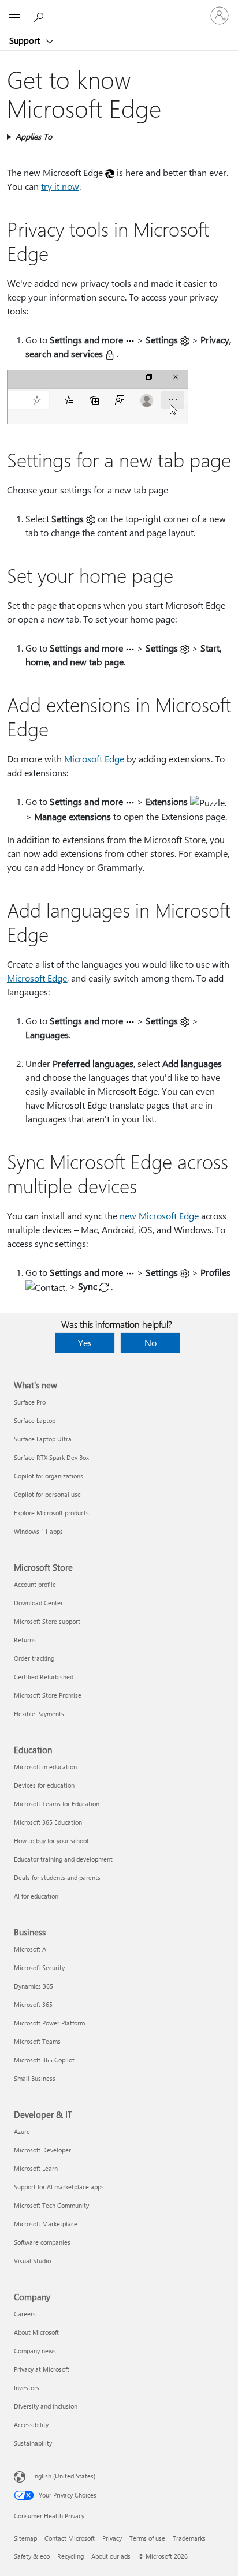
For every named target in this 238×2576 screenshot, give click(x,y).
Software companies (42, 2242)
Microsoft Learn (36, 2168)
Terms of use (147, 2538)
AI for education (36, 1896)
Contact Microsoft (70, 2538)
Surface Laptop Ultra (43, 1439)
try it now (60, 186)
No (150, 1343)
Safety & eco (32, 2556)
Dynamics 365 (34, 1986)
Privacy (112, 2538)
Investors (27, 2388)
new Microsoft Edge (159, 1216)
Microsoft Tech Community (51, 2205)
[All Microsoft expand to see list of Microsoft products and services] (14, 16)
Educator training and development (63, 1859)
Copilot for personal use (47, 1494)
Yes (85, 1343)
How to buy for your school (51, 1841)
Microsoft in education (45, 1767)
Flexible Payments (39, 1714)
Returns (25, 1640)
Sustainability (33, 2443)
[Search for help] (40, 15)
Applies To (34, 136)
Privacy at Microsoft (42, 2369)
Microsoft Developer (42, 2150)
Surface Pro (30, 1402)
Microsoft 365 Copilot (44, 2060)
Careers (25, 2314)
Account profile (35, 1584)
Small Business (35, 2078)
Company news (35, 2351)
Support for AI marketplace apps (59, 2187)
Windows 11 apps (38, 1531)
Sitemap (25, 2538)
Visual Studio (32, 2261)
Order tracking (34, 1658)
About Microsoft (36, 2332)
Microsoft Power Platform (49, 2023)
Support (26, 40)
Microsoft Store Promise (48, 1695)
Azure (22, 2131)
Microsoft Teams (37, 2041)
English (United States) (63, 2476)
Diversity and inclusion (46, 2406)
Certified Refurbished (44, 1677)
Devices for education (44, 1785)
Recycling (70, 2556)
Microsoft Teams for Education (57, 1804)
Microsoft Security (39, 1967)
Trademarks (189, 2538)
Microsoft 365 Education (48, 1822)
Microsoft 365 (33, 2004)
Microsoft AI (31, 1949)
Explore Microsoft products (51, 1513)
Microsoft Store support (47, 1621)
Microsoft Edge (94, 759)
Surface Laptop (35, 1420)
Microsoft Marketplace (46, 2224)
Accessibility (31, 2425)
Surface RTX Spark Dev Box (51, 1457)
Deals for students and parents (57, 1877)
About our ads (111, 2556)
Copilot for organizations (49, 1476)
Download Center (38, 1603)
